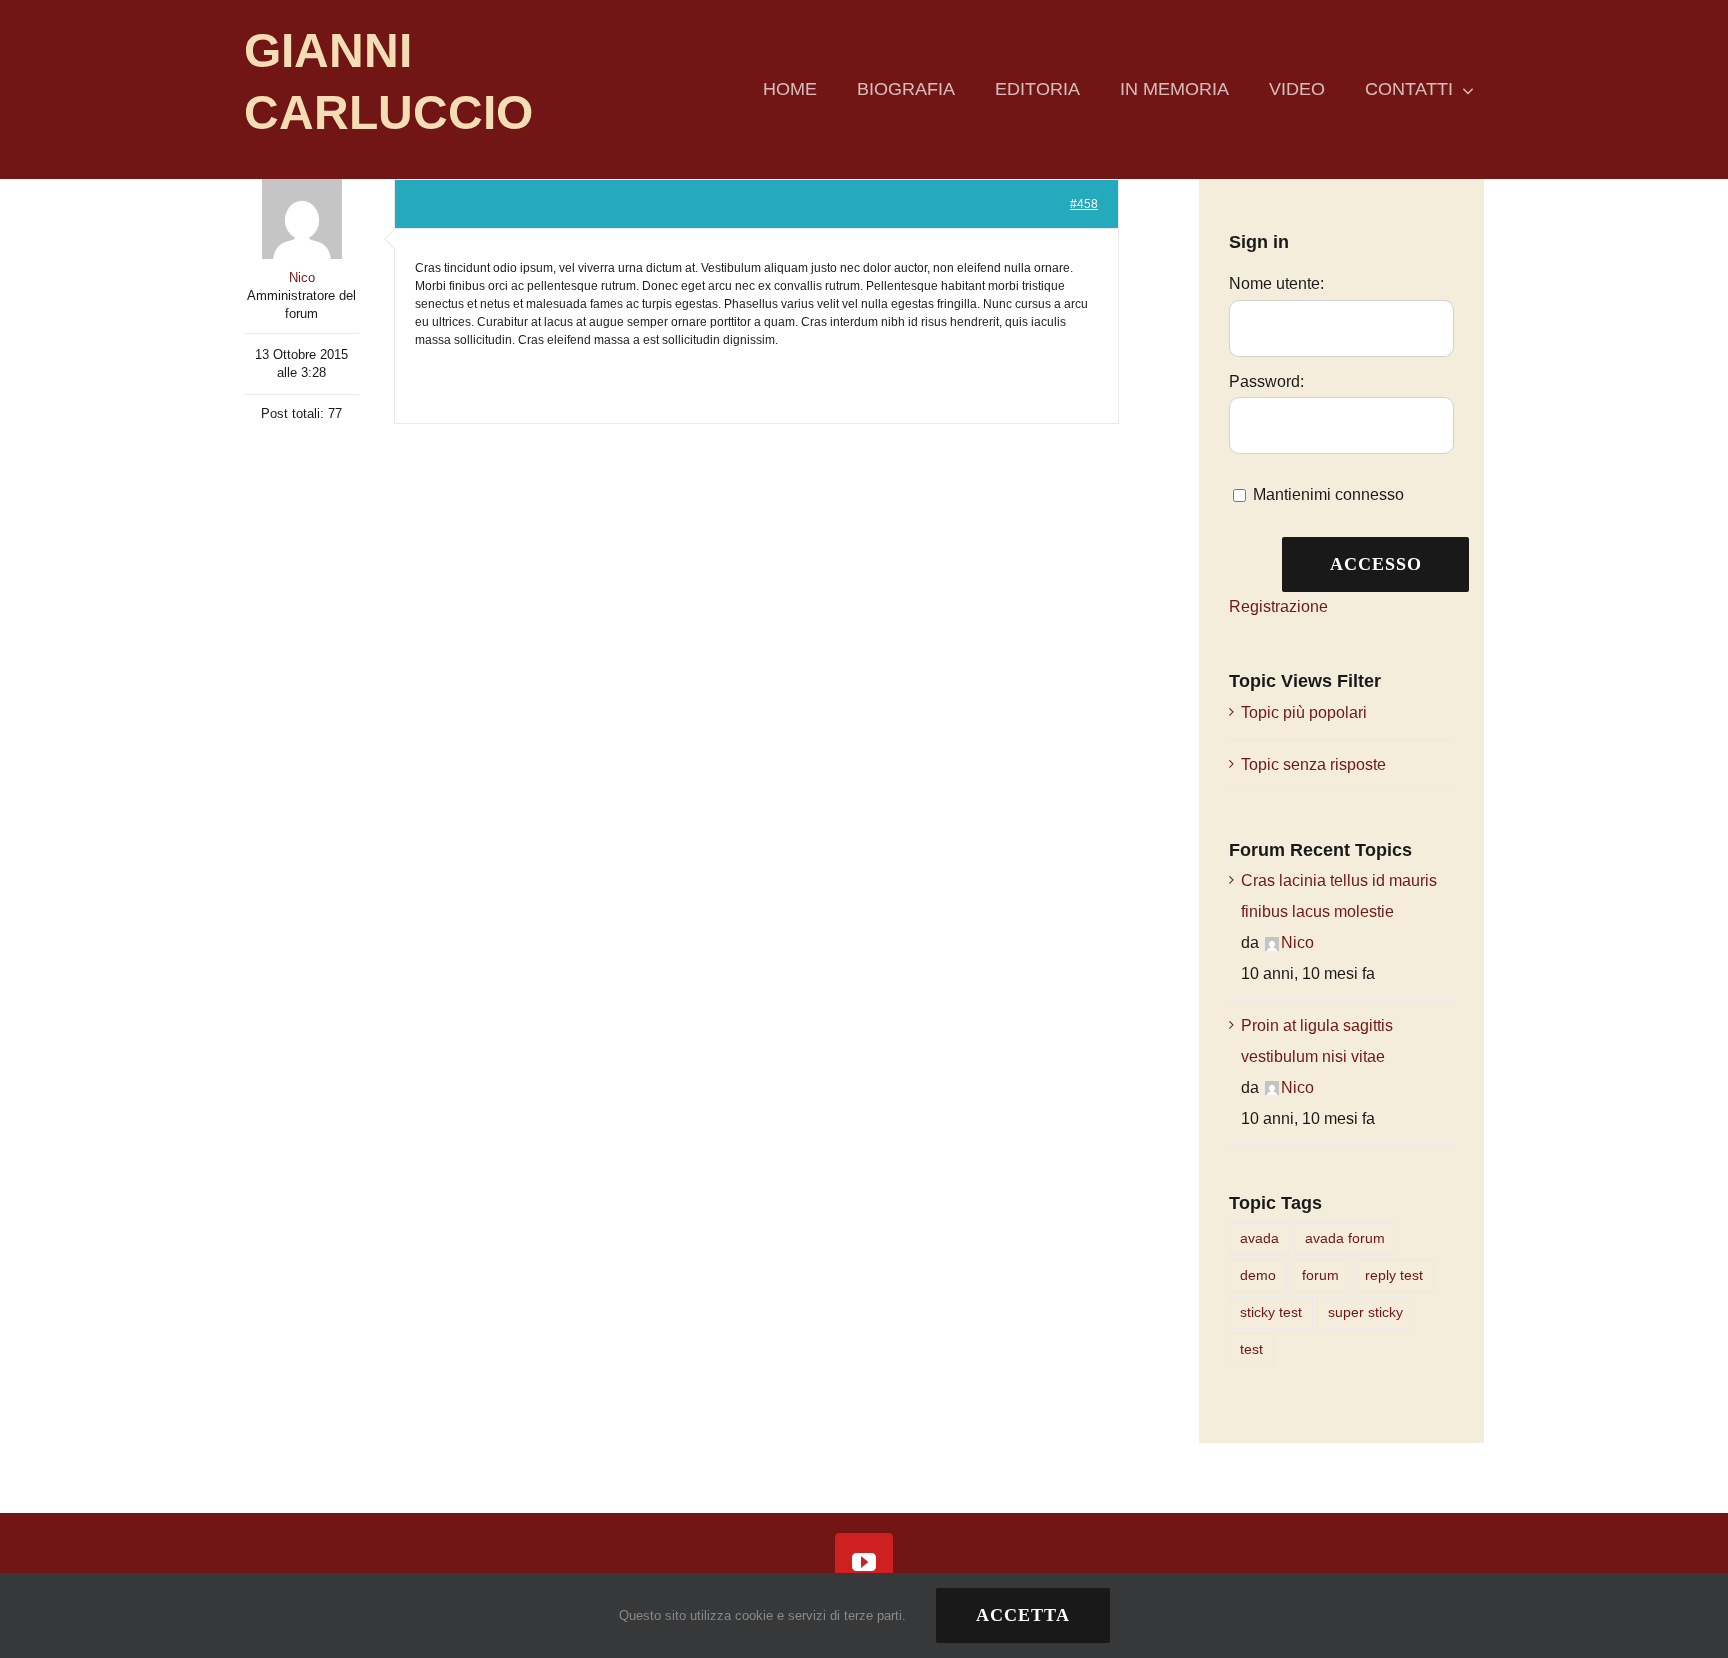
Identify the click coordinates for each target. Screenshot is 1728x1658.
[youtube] (864, 1562)
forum (1320, 1275)
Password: (1266, 381)
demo (1258, 1275)
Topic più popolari (1304, 712)
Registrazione (1278, 606)
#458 (1084, 204)
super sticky (1365, 1312)
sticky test (1271, 1312)
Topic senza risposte (1313, 764)
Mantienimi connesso (1328, 494)
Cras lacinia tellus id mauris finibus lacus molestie (1339, 896)
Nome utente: (1276, 283)
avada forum (1345, 1238)
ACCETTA (1023, 1615)
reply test (1394, 1275)
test (1251, 1349)
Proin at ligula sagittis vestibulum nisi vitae (1317, 1041)
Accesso (1376, 564)
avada (1259, 1238)
